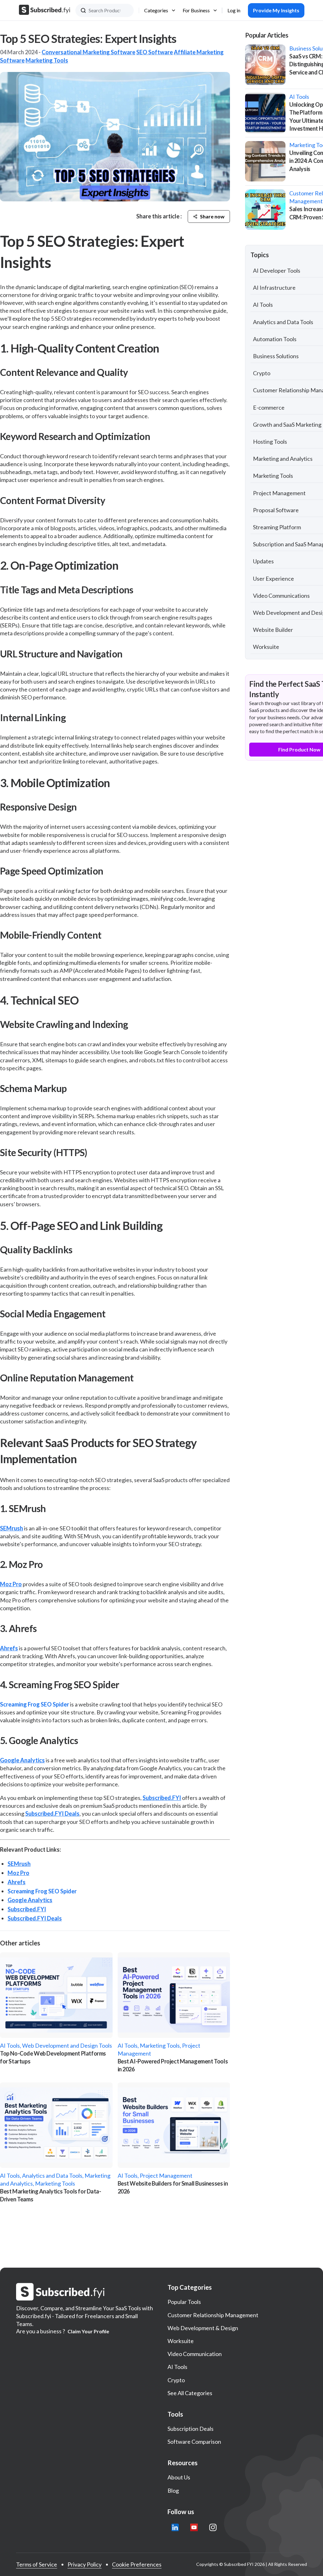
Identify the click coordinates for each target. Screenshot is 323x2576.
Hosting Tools (270, 442)
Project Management (279, 493)
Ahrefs (9, 1648)
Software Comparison (194, 2442)
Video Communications (281, 596)
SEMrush (12, 1528)
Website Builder (273, 630)
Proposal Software (276, 510)
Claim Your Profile (88, 2331)
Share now (212, 216)
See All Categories (190, 2393)
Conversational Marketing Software (88, 52)
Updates (263, 561)
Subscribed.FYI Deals (52, 1813)
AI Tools (263, 305)
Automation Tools (275, 339)
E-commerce (269, 407)
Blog (173, 2490)
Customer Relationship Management (213, 2315)
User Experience (273, 579)
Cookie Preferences (137, 2564)
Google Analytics (22, 1760)
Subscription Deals (191, 2429)
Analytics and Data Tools (283, 322)
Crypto (262, 373)
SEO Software (155, 52)
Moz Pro (11, 1584)
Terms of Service (37, 2564)
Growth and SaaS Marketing (287, 424)
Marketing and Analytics (283, 459)
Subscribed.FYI (162, 1798)
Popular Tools (184, 2302)
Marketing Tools (47, 60)
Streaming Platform (277, 527)
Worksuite (266, 647)
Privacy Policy (85, 2564)
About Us (179, 2477)
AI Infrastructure (274, 288)
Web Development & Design (203, 2328)
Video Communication (195, 2354)
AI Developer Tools (277, 270)
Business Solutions (276, 356)
